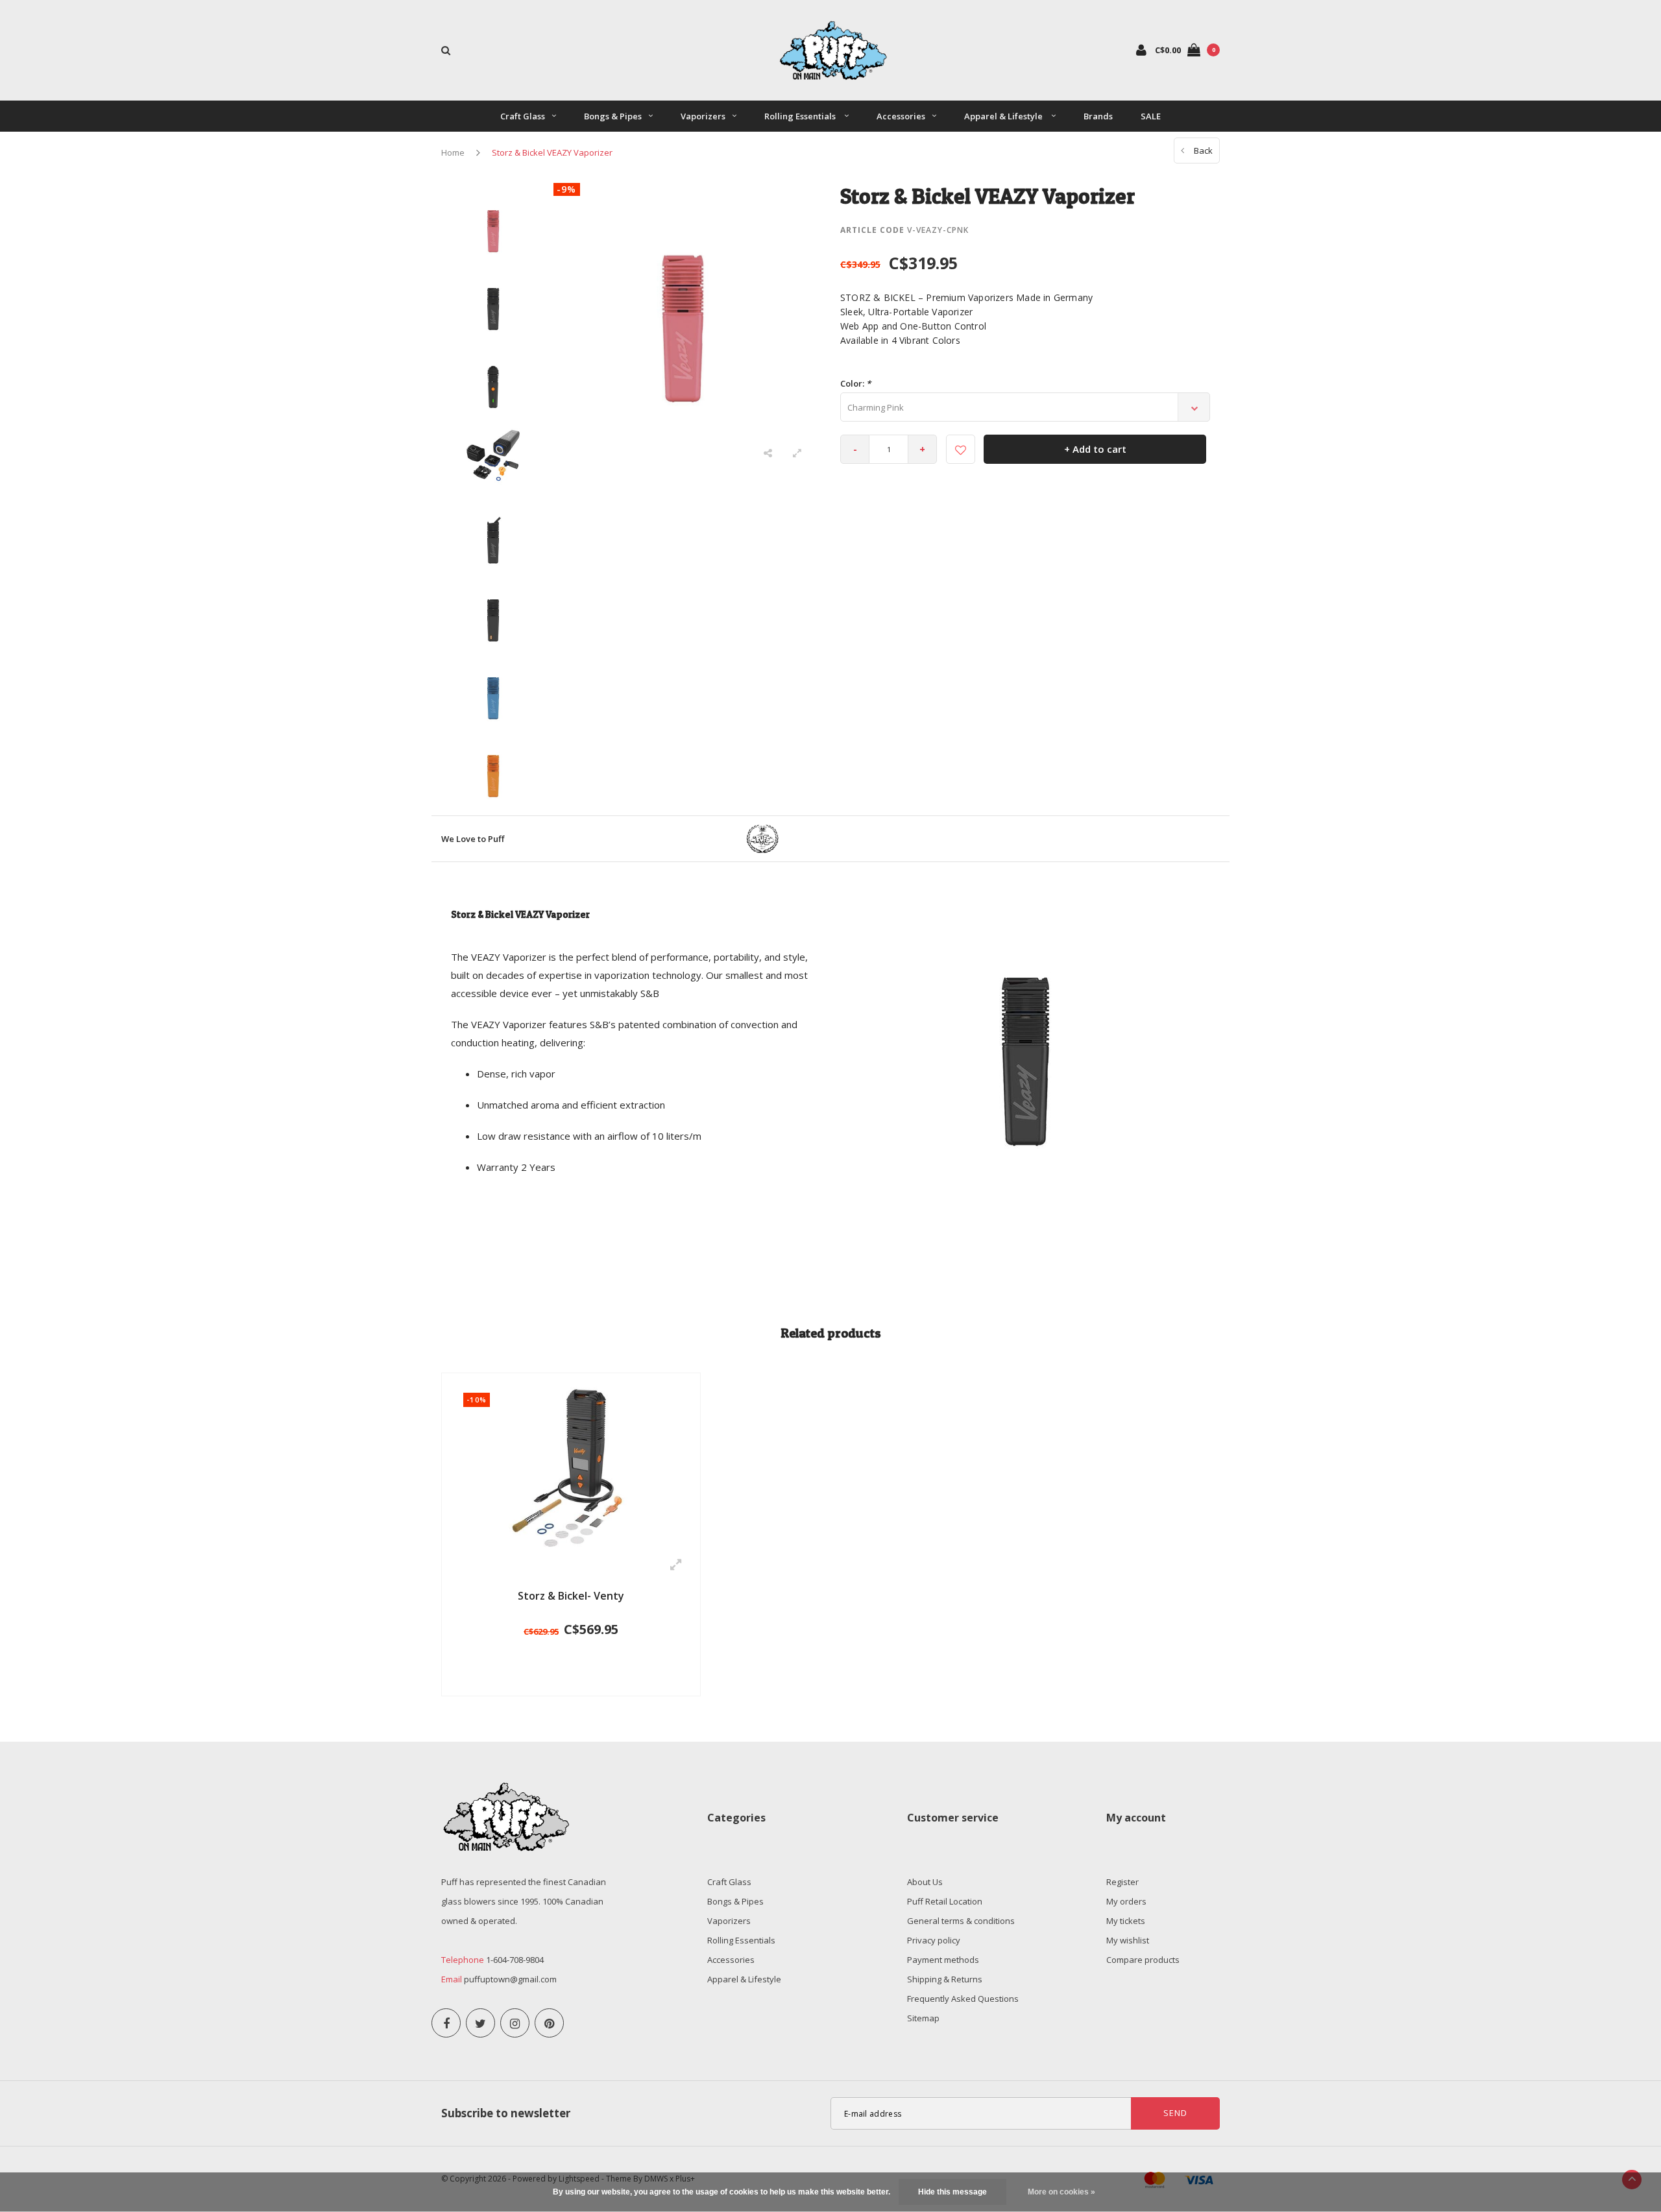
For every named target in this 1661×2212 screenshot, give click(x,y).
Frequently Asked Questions (963, 1999)
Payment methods (943, 1960)
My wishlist (1128, 1940)
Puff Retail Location (945, 1901)
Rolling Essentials (801, 116)
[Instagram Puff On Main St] (515, 2023)
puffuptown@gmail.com (510, 1979)
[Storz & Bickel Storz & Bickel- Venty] (571, 1465)
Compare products (1143, 1960)
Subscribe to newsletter (506, 2113)
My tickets (1126, 1921)
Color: (855, 383)
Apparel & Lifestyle (1004, 116)
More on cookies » (1061, 2192)
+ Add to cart (1095, 449)
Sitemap (923, 2018)
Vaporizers (703, 116)
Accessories (901, 116)
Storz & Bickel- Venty (571, 1596)
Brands (1098, 116)
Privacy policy (934, 1940)
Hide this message (952, 2192)
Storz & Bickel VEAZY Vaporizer (552, 152)
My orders (1126, 1901)
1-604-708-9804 (515, 1960)
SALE (1151, 116)
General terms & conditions (961, 1921)
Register (1122, 1882)
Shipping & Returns (945, 1979)
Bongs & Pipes (613, 116)
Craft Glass (523, 116)
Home (453, 152)
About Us (925, 1882)
